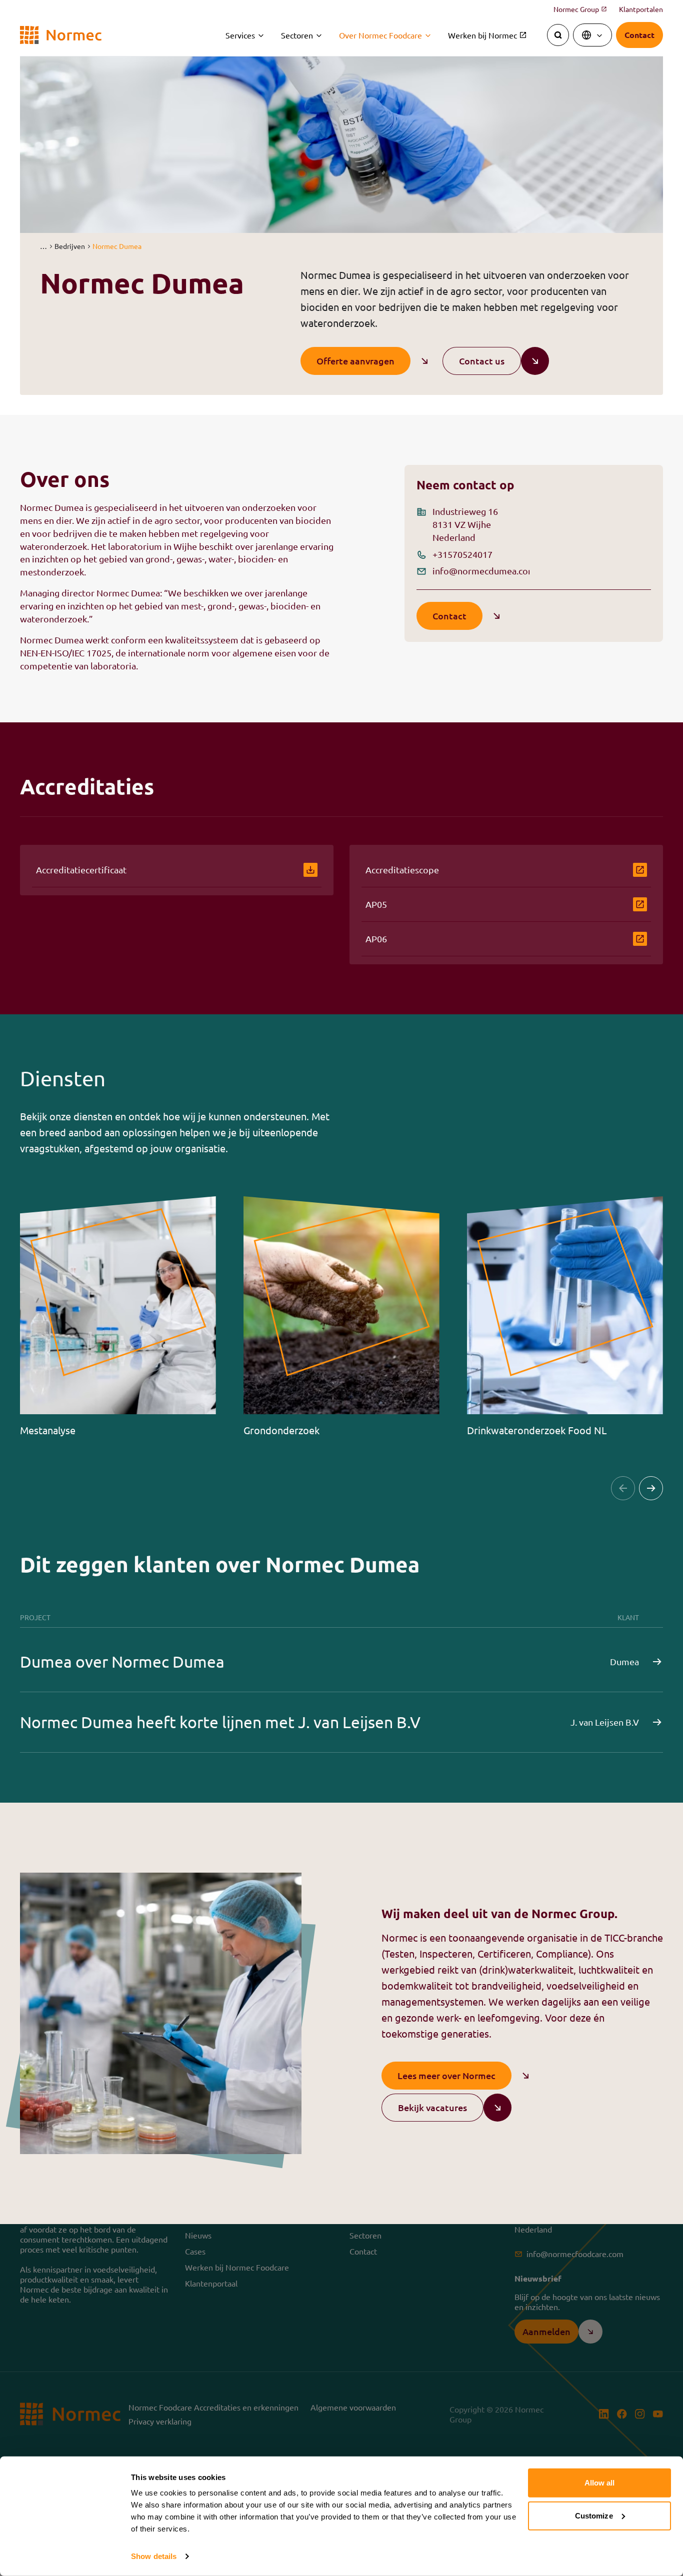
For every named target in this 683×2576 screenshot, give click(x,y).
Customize (594, 2515)
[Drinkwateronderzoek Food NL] (565, 1316)
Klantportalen (641, 9)
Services (240, 35)
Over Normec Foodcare (380, 35)
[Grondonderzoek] (342, 1316)
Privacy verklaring (160, 2421)
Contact (363, 2251)
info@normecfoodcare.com (575, 2254)
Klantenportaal (211, 2283)
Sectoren (297, 35)
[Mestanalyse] (118, 1316)
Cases (195, 2251)
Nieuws (198, 2235)
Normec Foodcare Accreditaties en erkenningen (213, 2407)
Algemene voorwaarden (353, 2407)
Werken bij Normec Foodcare (237, 2267)
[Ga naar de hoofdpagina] (61, 35)
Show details (154, 2556)
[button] (43, 246)
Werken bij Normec (487, 35)
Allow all (600, 2483)
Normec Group (580, 9)
